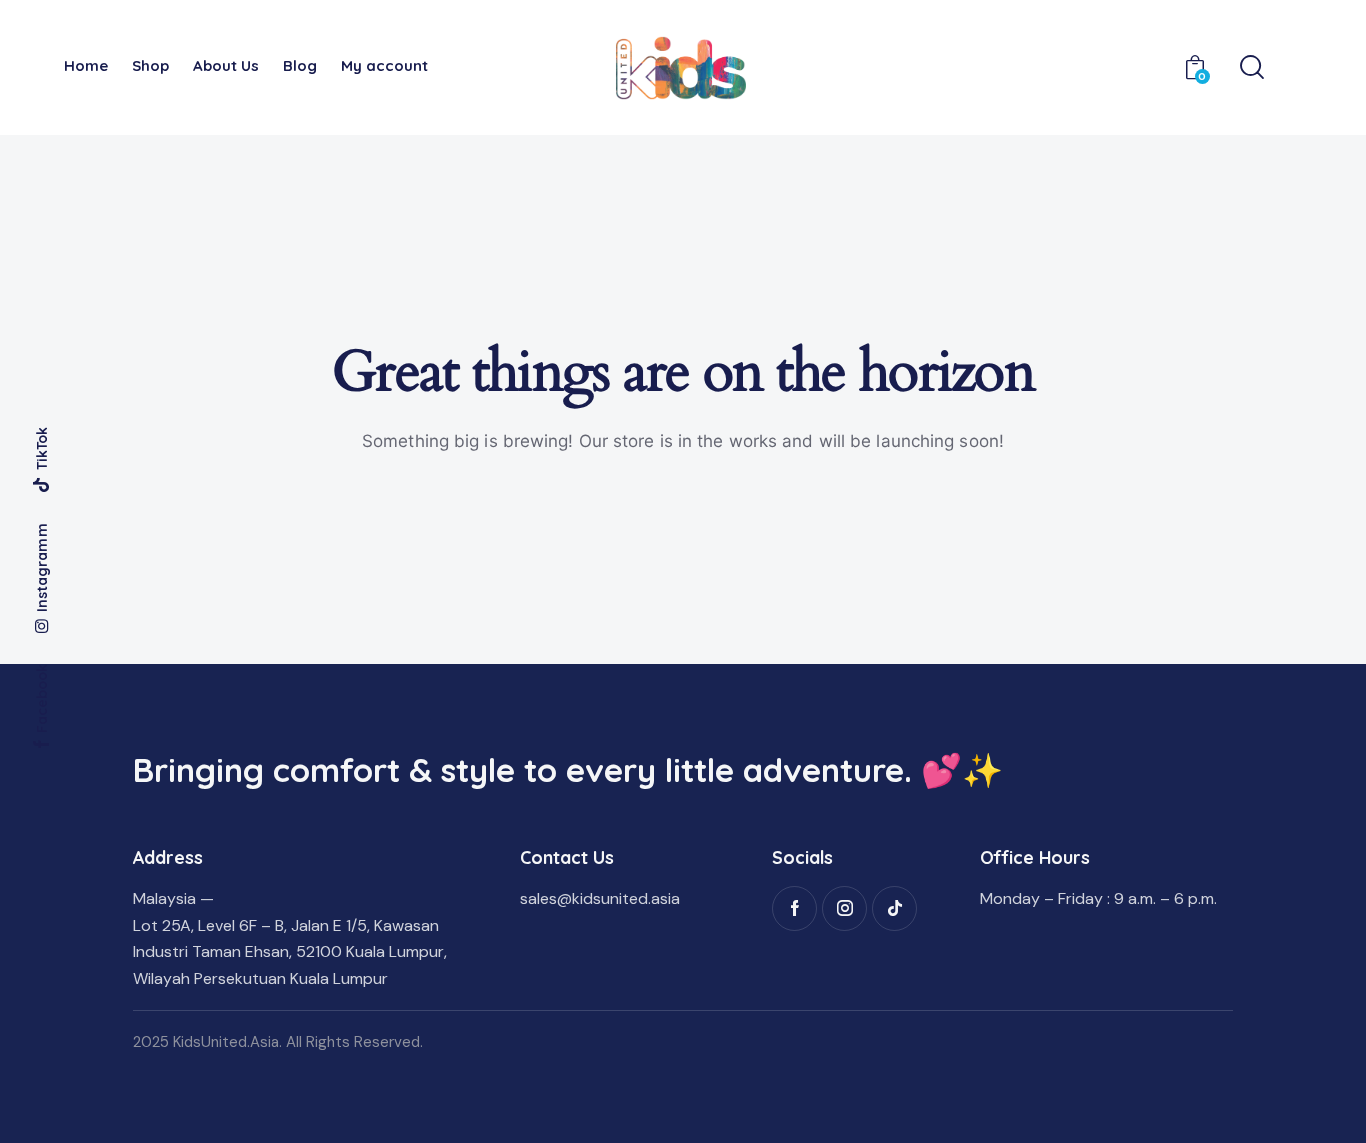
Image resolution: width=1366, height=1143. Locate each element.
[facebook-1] (794, 908)
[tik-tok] (894, 908)
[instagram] (844, 908)
